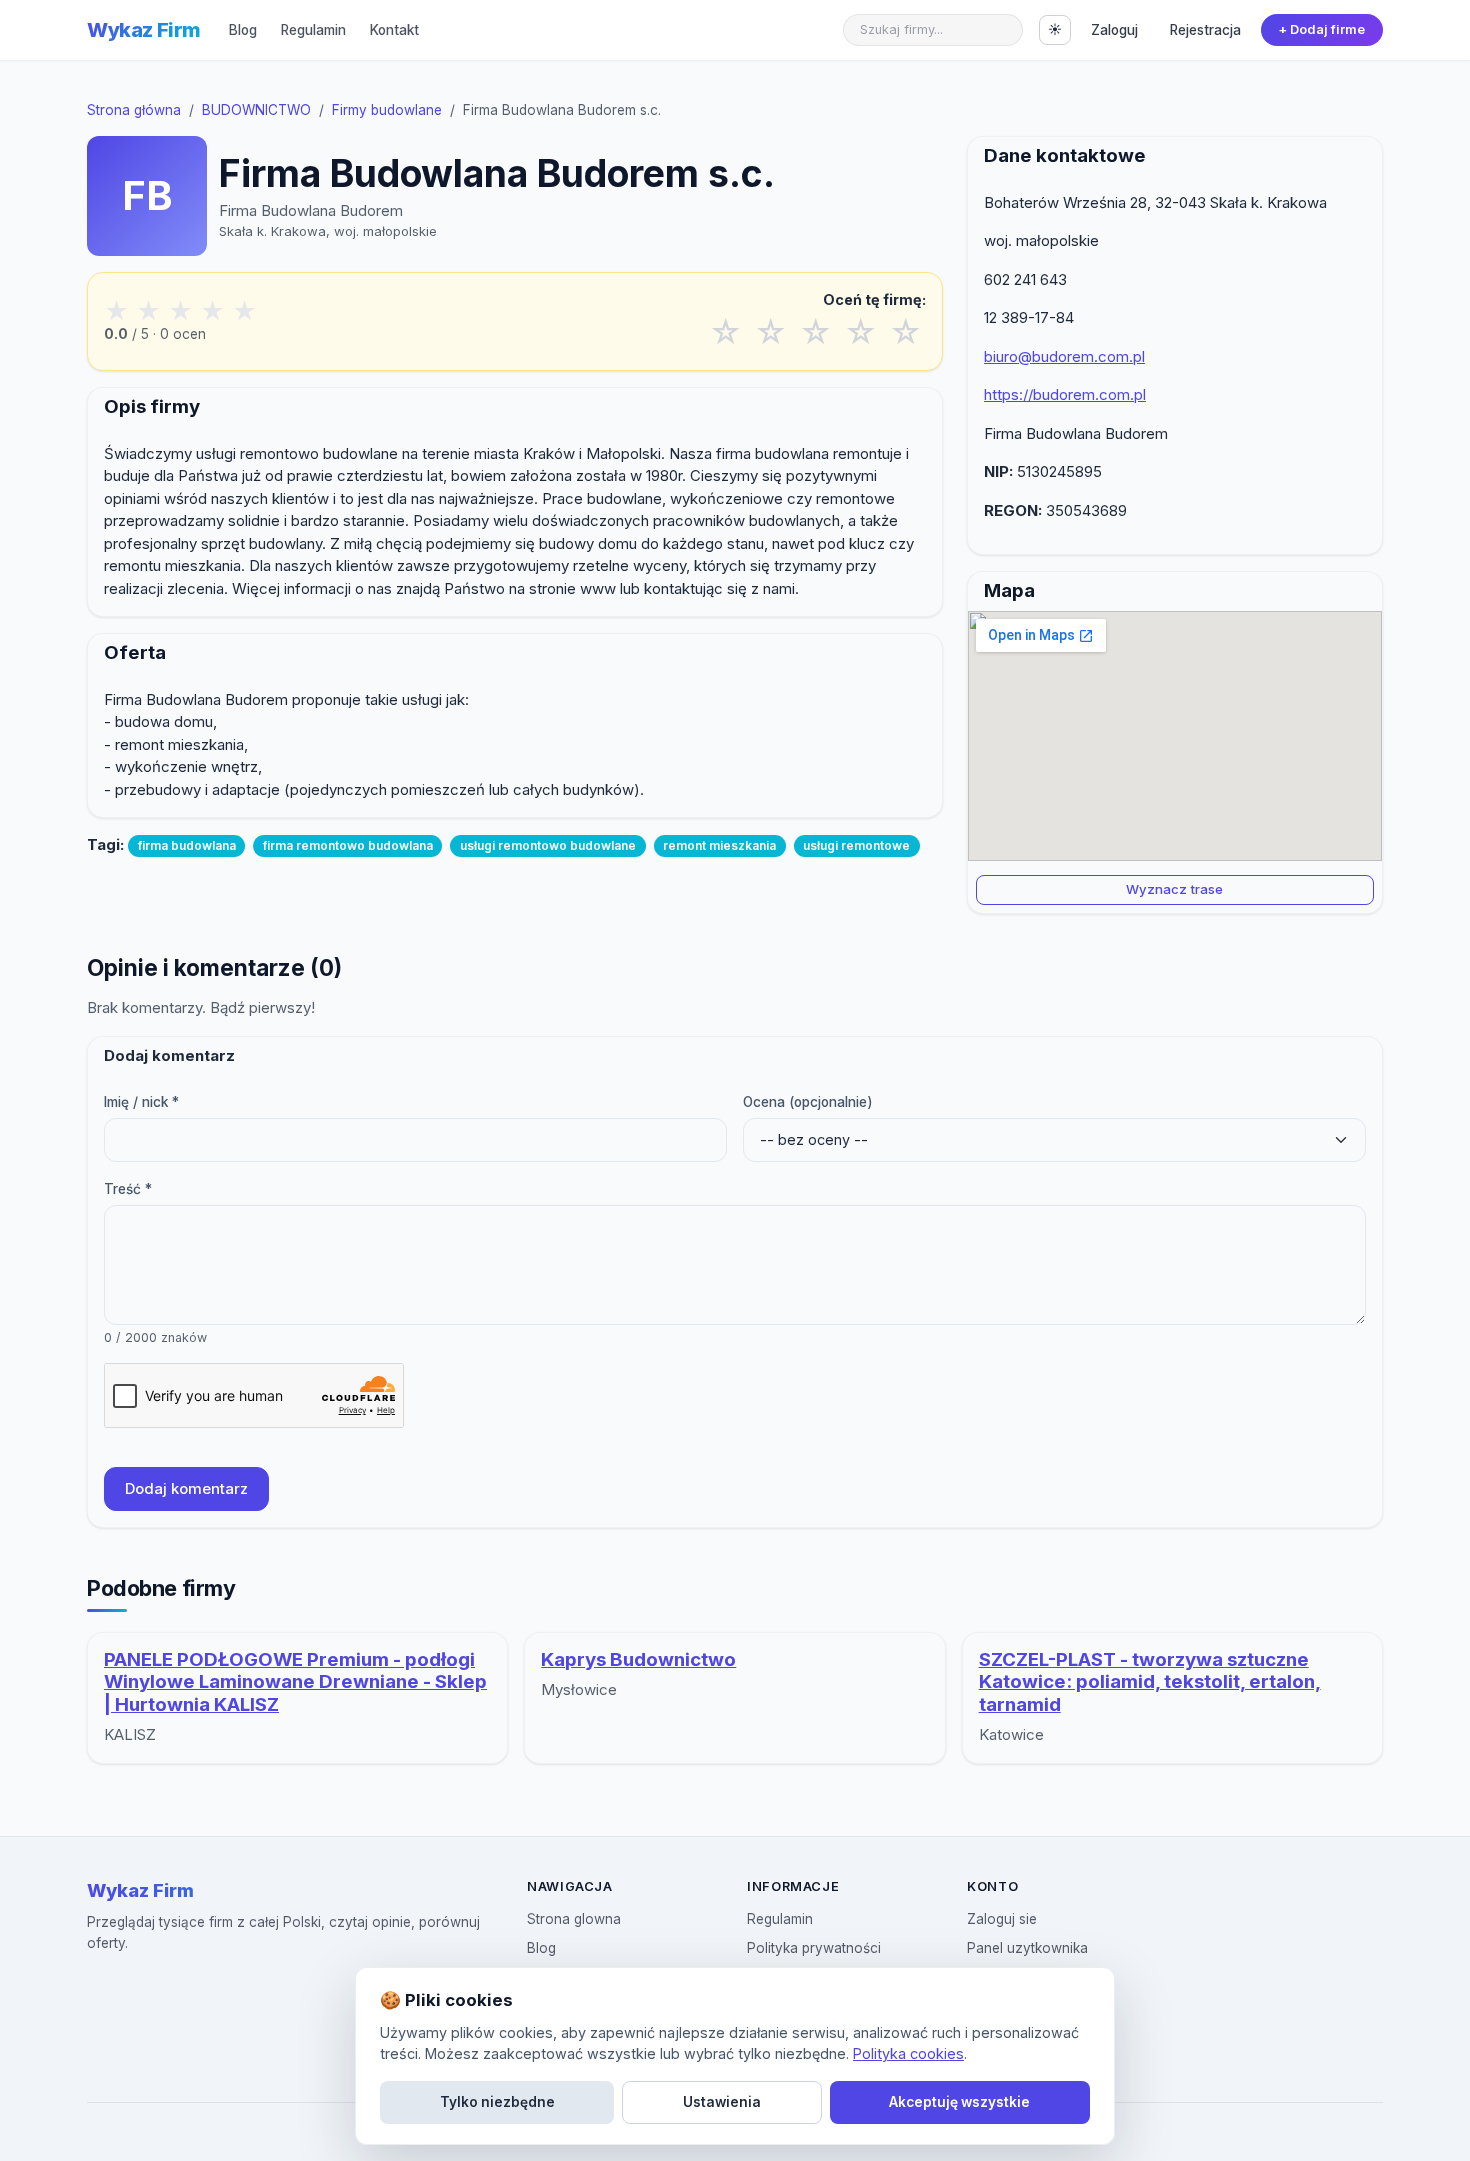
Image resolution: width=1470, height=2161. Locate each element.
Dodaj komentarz (186, 1488)
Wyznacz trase (1174, 889)
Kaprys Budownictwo (638, 1659)
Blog (243, 30)
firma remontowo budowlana (348, 845)
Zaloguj (1114, 30)
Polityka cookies (908, 2053)
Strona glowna (574, 1919)
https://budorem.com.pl (1065, 394)
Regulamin (313, 30)
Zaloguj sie (1002, 1919)
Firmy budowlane (387, 110)
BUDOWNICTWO (256, 110)
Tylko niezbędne (497, 2102)
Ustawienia (722, 2102)
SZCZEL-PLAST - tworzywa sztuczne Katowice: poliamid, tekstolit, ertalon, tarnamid (1150, 1682)
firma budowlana (187, 845)
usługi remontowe (856, 845)
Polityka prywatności (814, 1948)
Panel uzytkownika (1027, 1948)
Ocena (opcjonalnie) (808, 1102)
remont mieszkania (719, 845)
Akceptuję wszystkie (959, 2102)
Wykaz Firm (144, 30)
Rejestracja (1205, 30)
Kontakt (394, 30)
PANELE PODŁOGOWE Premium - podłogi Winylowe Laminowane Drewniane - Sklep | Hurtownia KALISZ (295, 1682)
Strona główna (134, 110)
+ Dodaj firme (1321, 29)
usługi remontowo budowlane (548, 845)
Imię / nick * (141, 1102)
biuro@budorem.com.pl (1064, 356)
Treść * (128, 1189)
